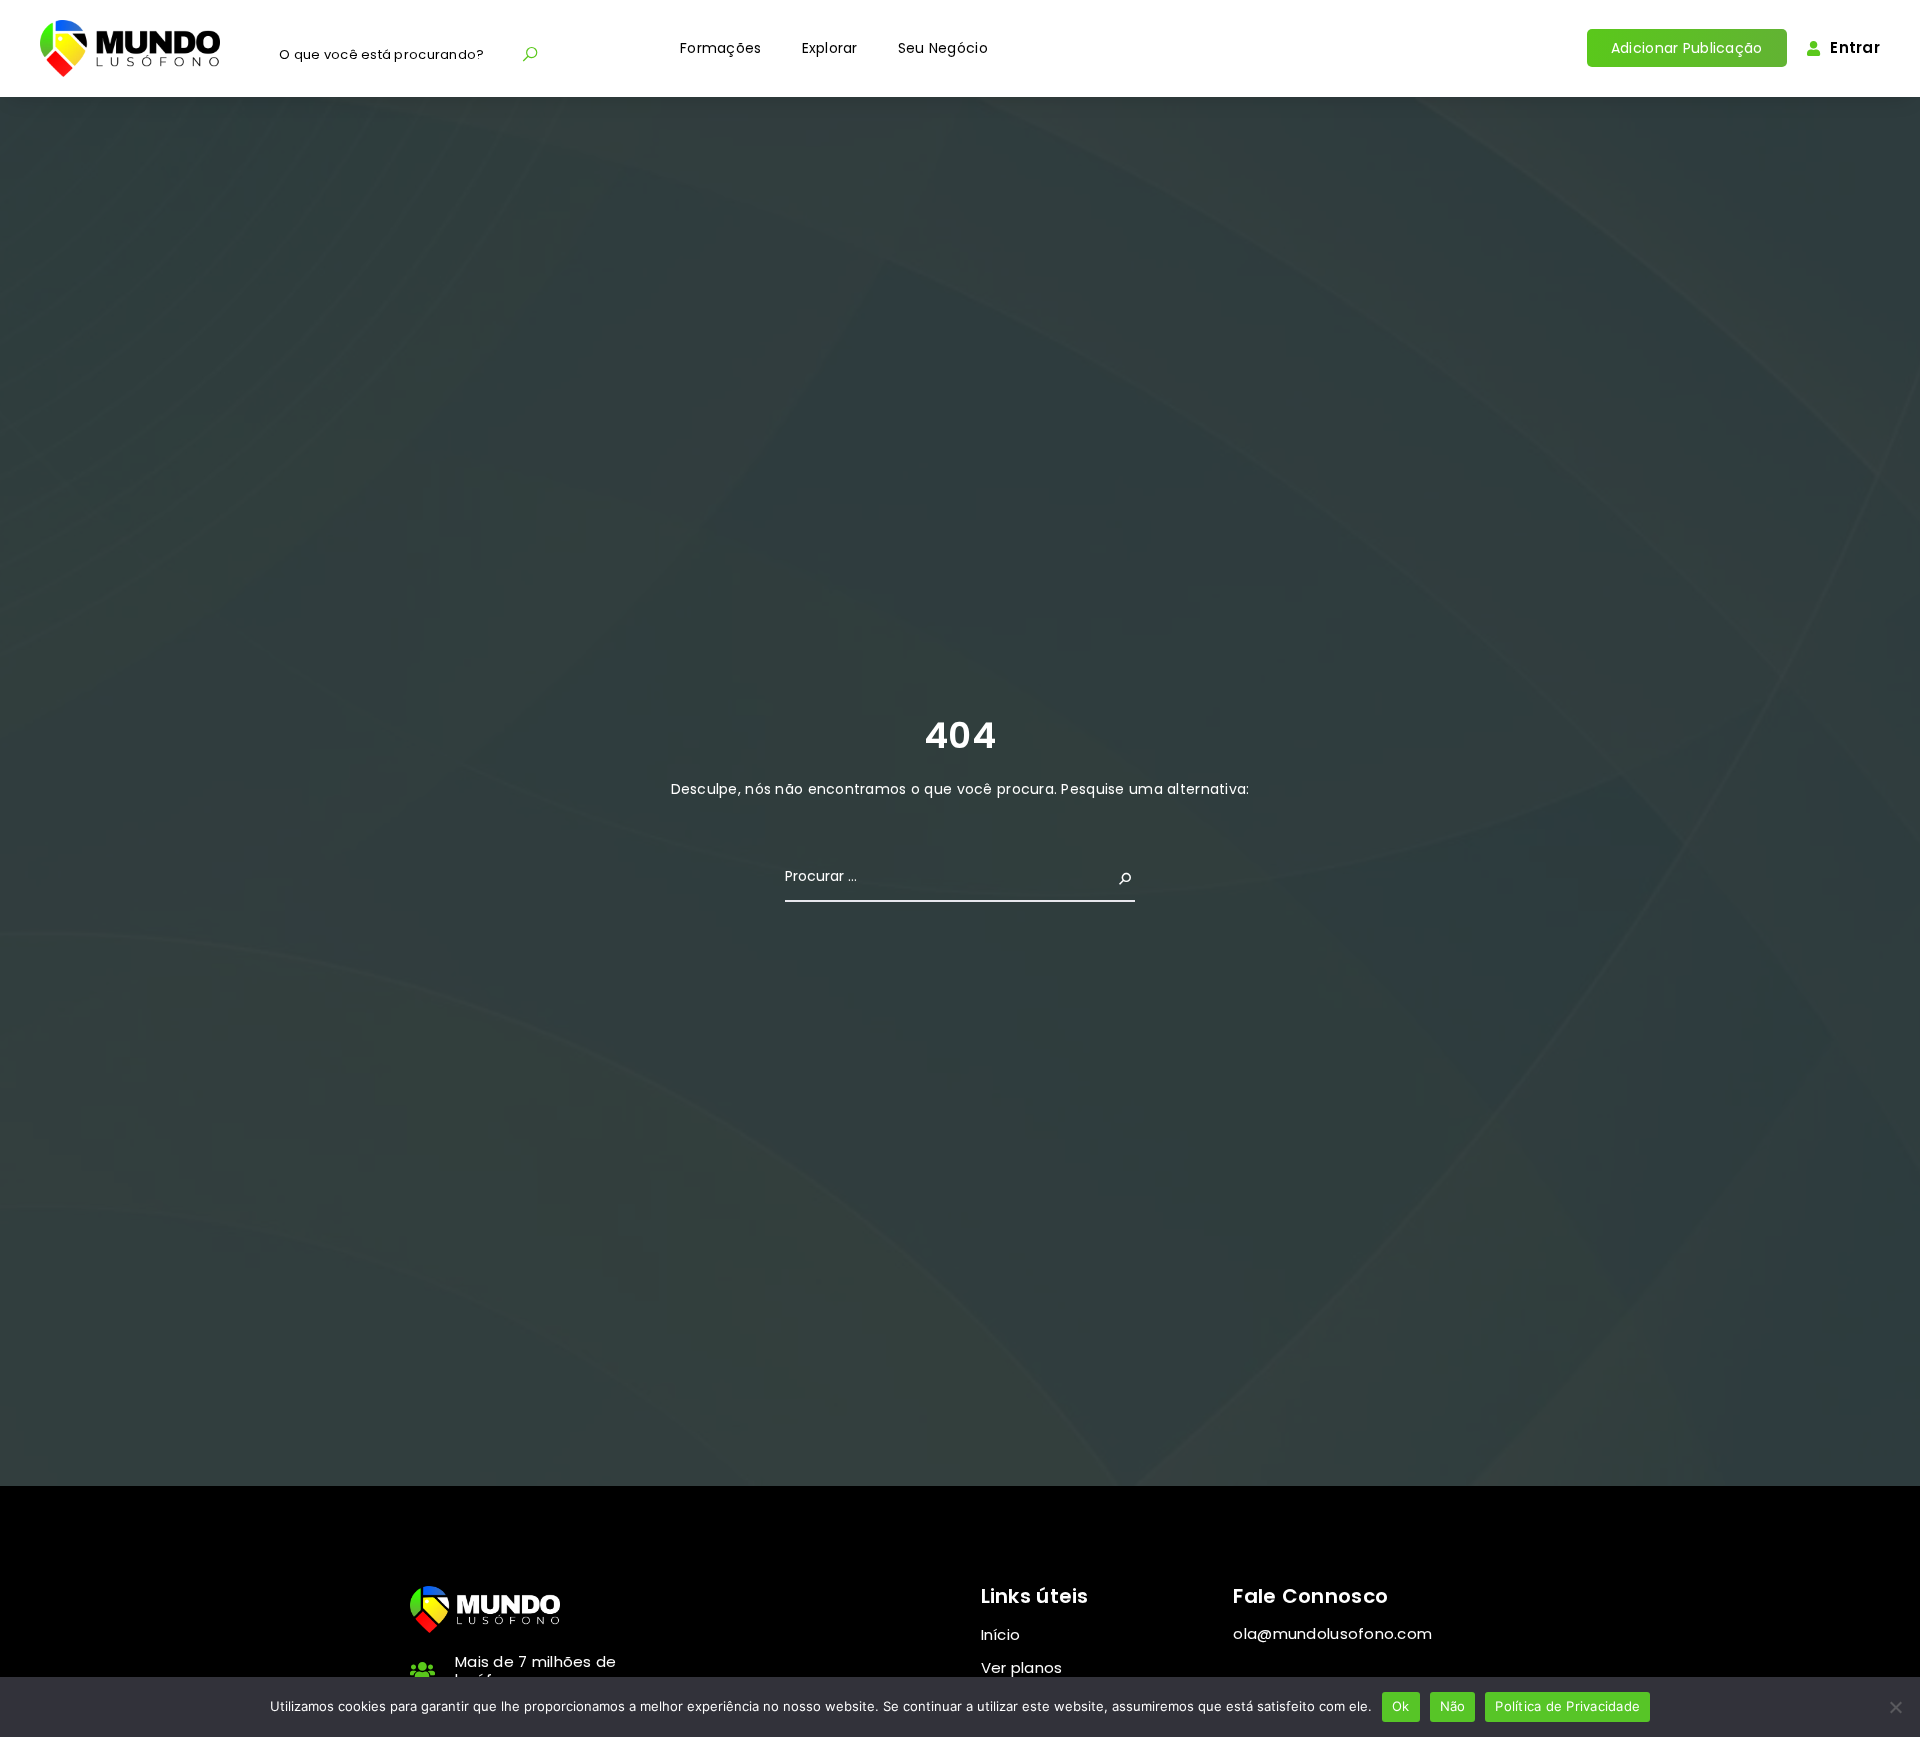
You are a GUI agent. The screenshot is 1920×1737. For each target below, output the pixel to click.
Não (1453, 1706)
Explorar (830, 48)
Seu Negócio (943, 48)
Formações (721, 48)
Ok (1401, 1706)
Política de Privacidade (1567, 1706)
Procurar (1102, 876)
